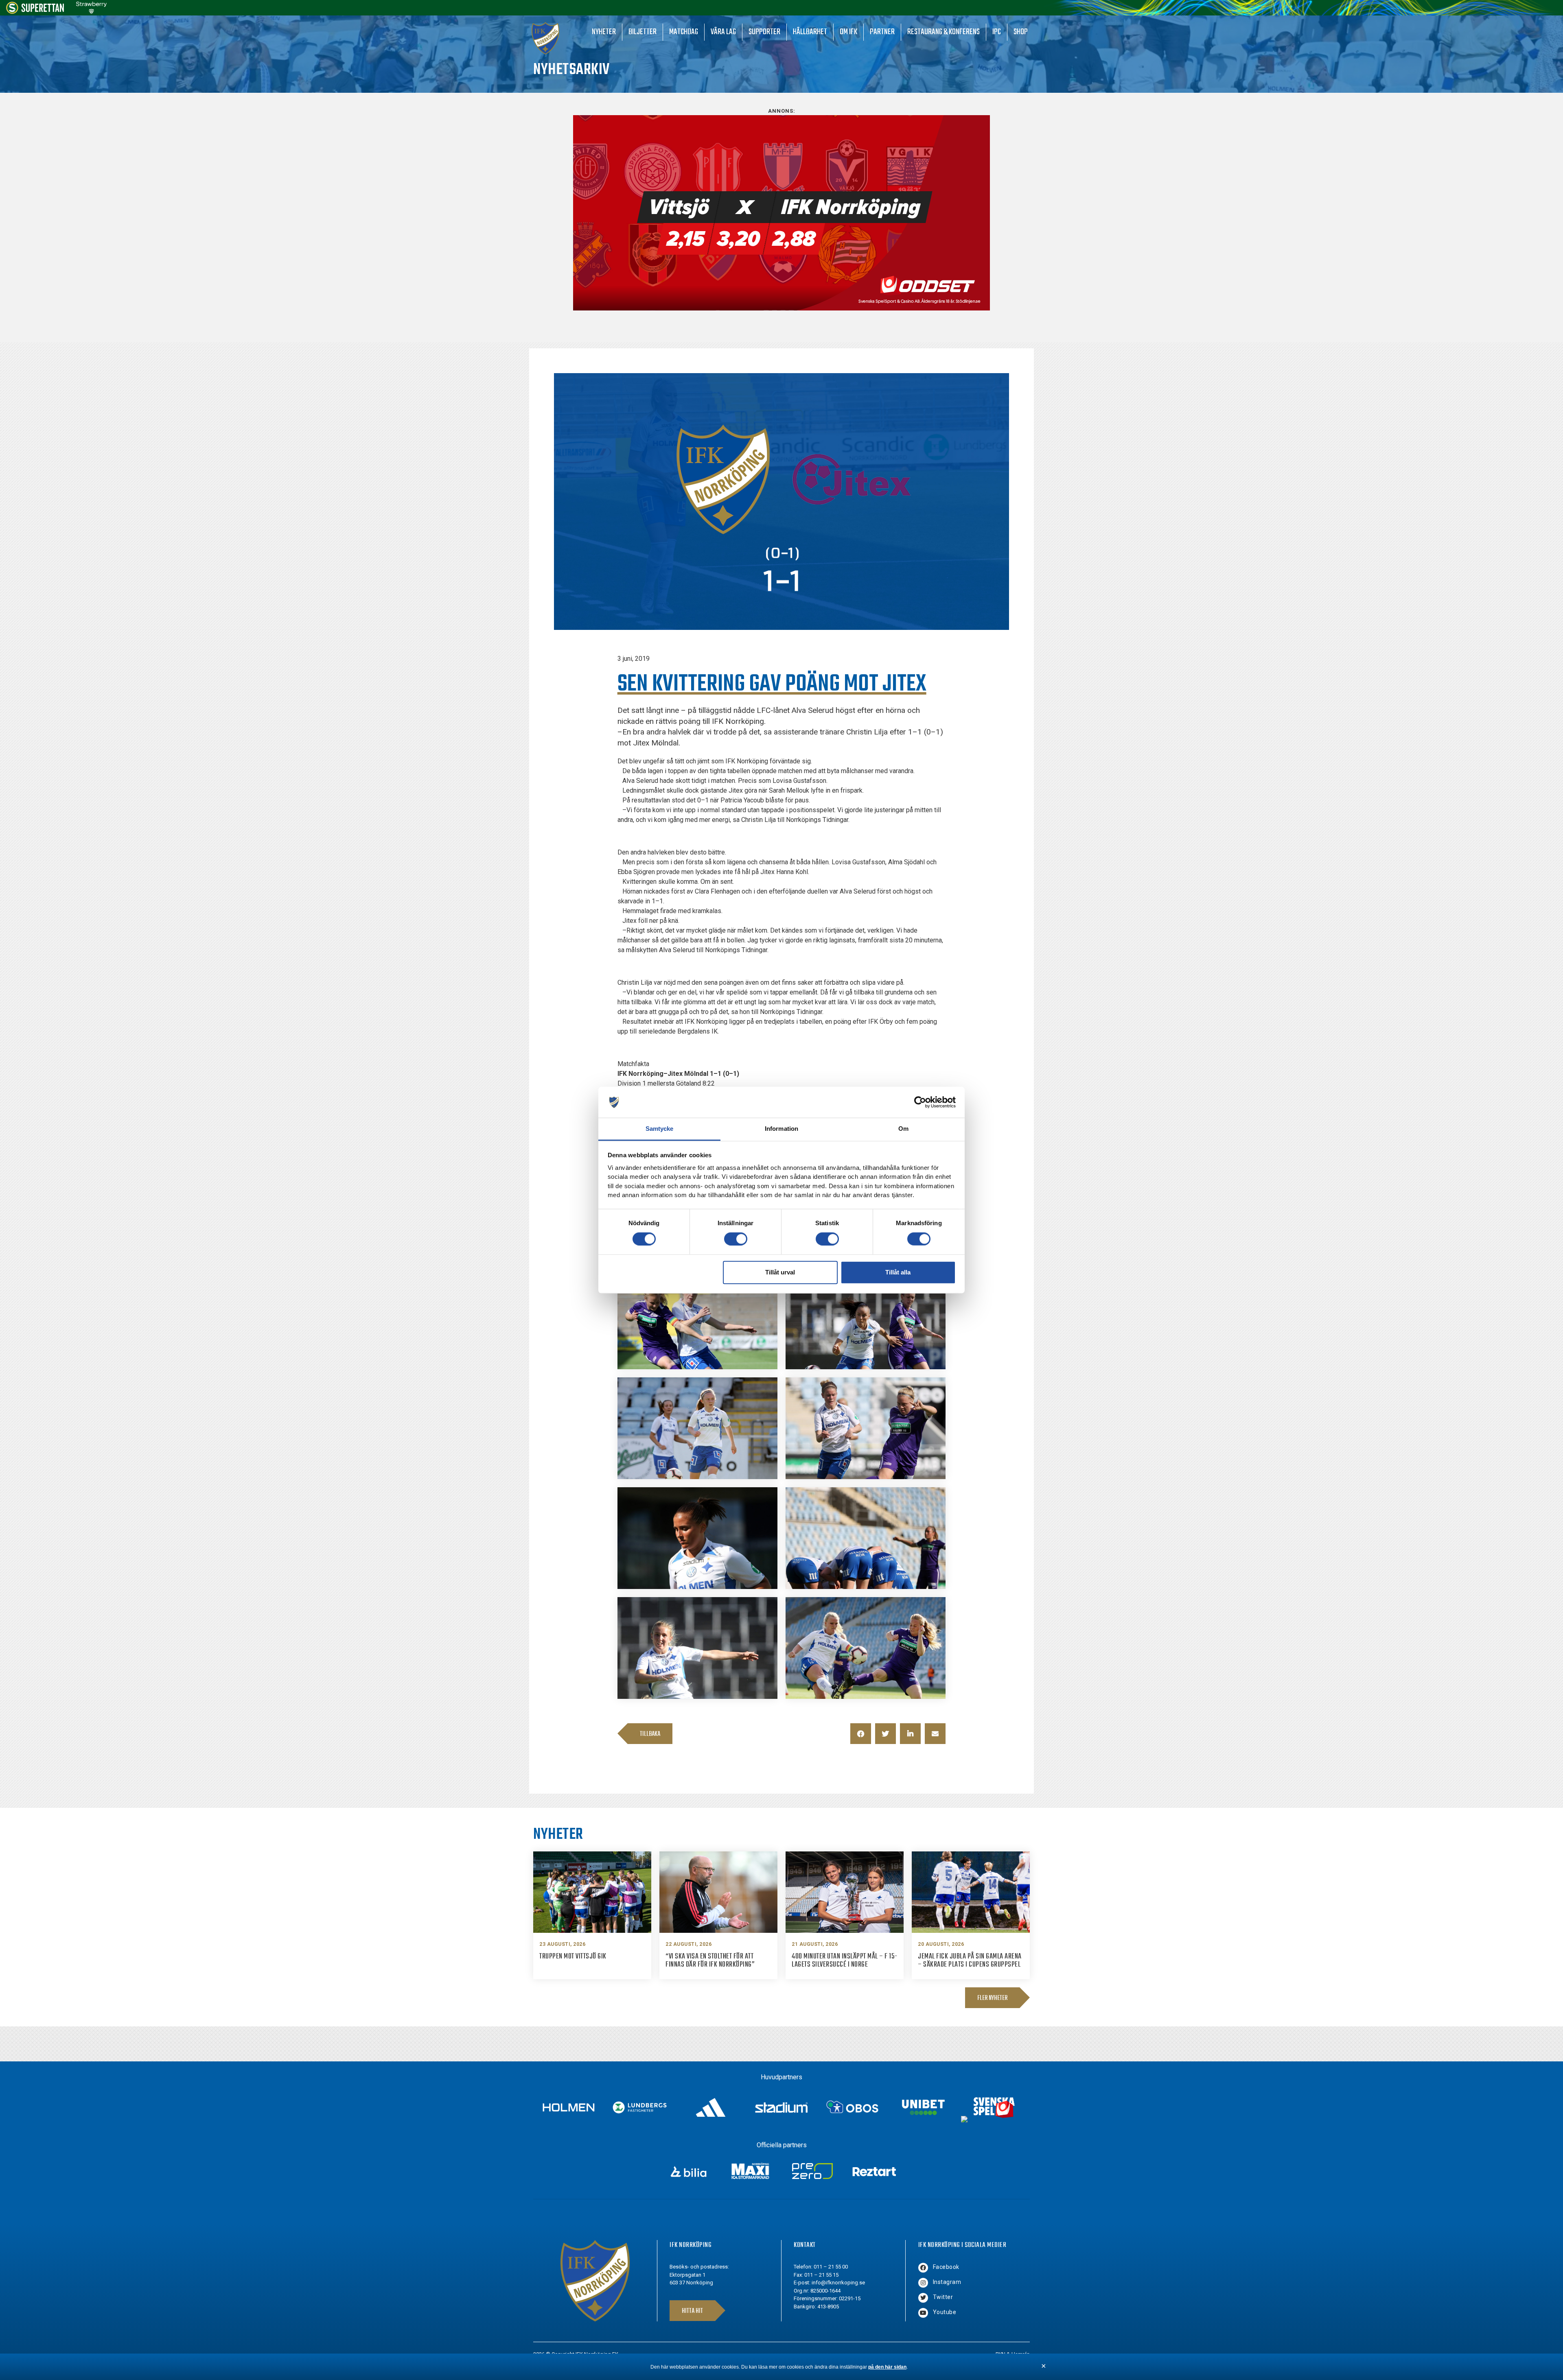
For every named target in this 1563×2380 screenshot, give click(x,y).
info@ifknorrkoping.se (838, 2283)
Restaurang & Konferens (943, 32)
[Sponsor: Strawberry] (91, 12)
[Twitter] (923, 2298)
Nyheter (604, 32)
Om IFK (848, 32)
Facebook (946, 2267)
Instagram (947, 2282)
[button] (861, 1734)
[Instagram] (923, 2283)
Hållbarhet (810, 32)
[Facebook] (923, 2268)
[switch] (736, 1239)
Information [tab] (781, 1129)
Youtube (945, 2312)
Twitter (943, 2297)
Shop (1021, 32)
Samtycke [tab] (660, 1129)
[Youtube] (923, 2313)
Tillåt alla (898, 1272)
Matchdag (684, 32)
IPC (997, 32)
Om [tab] (903, 1129)
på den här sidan (887, 2367)
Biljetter (642, 32)
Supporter (764, 32)
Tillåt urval (780, 1272)
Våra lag (723, 32)
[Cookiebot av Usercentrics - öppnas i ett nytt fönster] (920, 1102)
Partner (882, 32)
